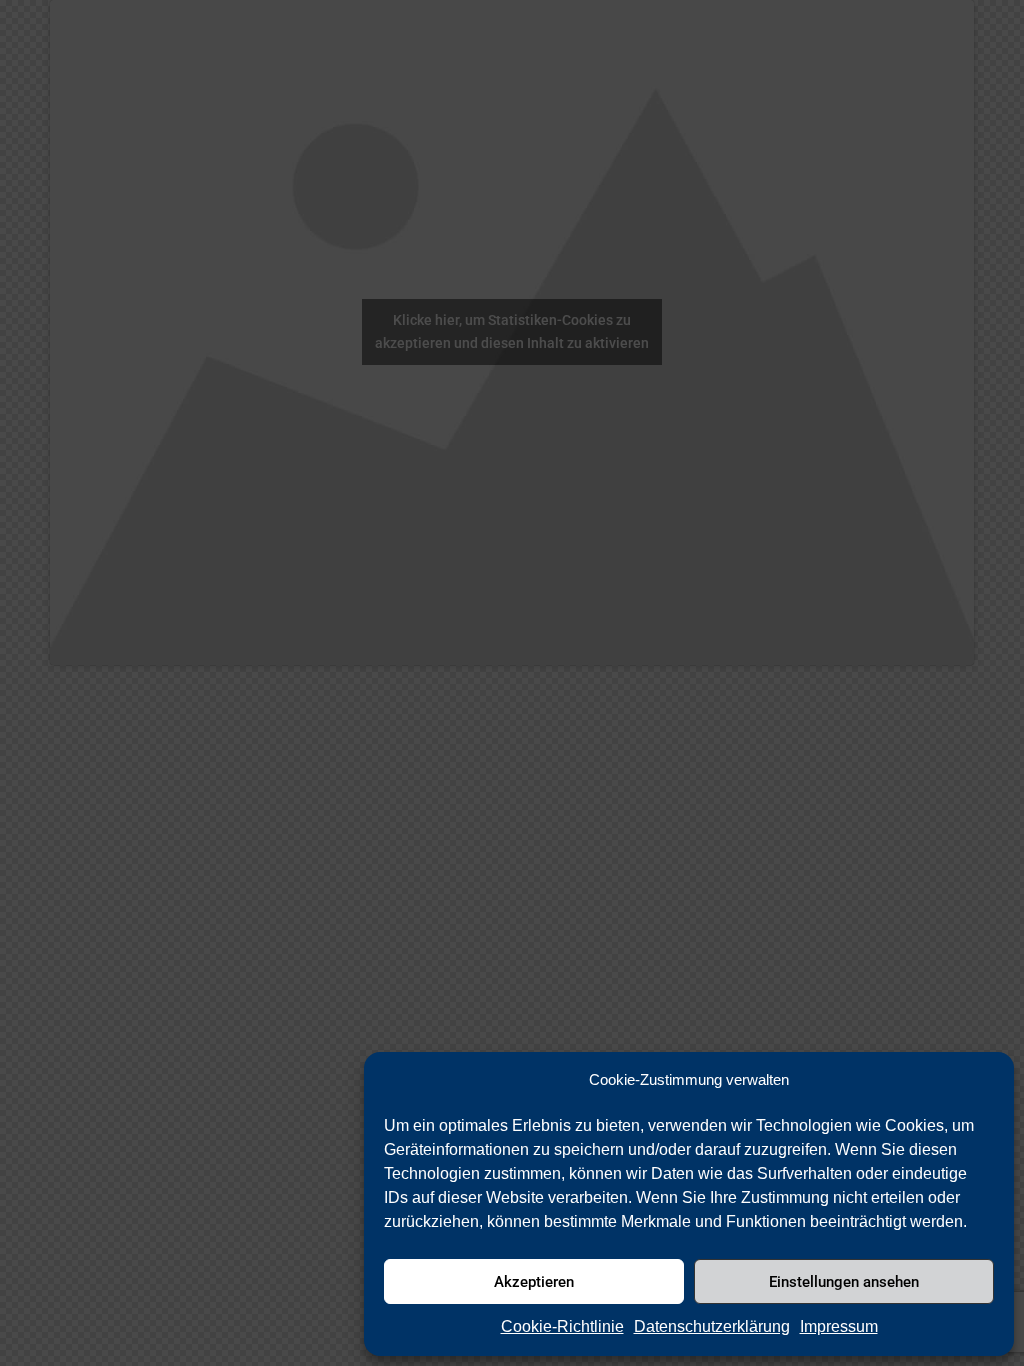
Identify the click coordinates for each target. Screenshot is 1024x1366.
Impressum (839, 1326)
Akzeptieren (534, 1282)
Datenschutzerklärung (712, 1326)
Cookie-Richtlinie (562, 1326)
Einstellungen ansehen (844, 1282)
